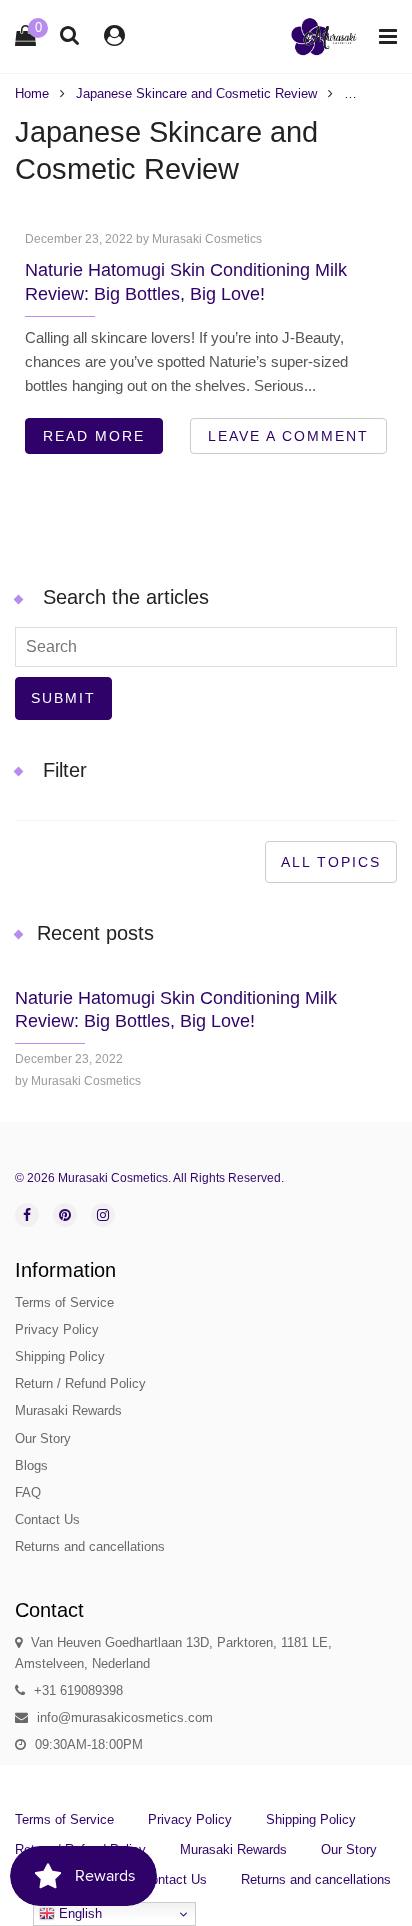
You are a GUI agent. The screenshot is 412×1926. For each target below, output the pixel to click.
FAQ (28, 1492)
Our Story (43, 1438)
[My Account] (114, 35)
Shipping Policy (60, 1356)
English (78, 1913)
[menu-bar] (383, 36)
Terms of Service (64, 1302)
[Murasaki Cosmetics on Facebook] (27, 1215)
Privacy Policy (57, 1329)
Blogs (31, 1465)
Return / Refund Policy (80, 1383)
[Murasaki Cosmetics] (324, 36)
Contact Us (47, 1519)
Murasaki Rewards (68, 1410)
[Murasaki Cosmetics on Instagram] (103, 1215)
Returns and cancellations (90, 1546)
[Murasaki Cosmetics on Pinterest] (65, 1215)
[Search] (70, 34)
